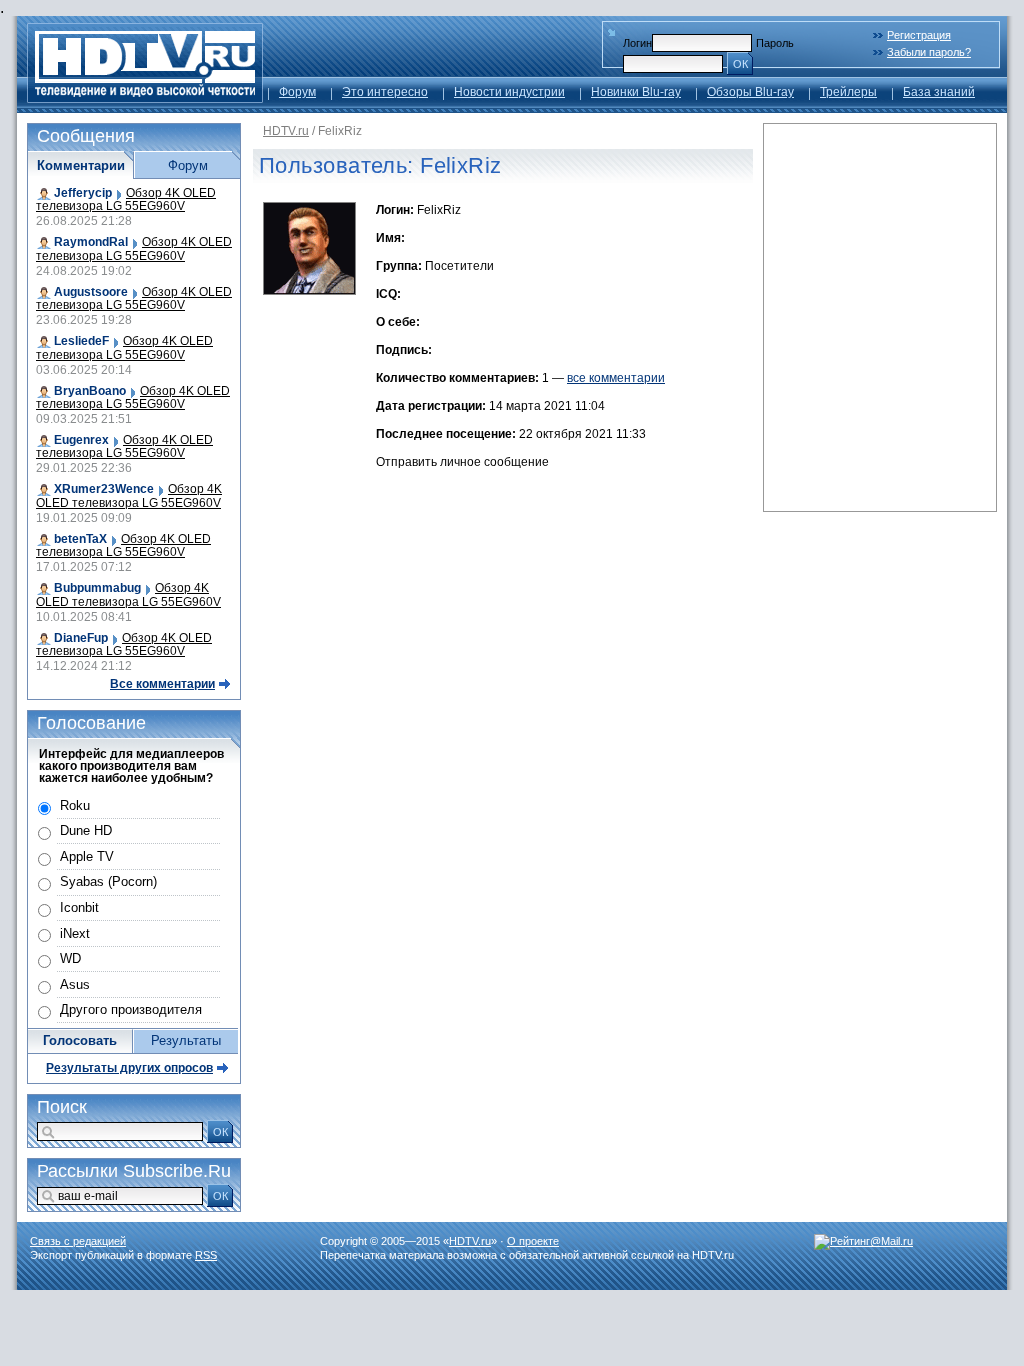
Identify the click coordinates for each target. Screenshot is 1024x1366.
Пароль (775, 43)
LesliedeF (81, 341)
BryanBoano (90, 391)
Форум (297, 92)
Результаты (186, 1040)
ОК (740, 64)
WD (70, 958)
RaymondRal (91, 242)
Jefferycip (83, 193)
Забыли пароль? (929, 52)
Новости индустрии (509, 92)
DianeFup (81, 638)
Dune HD (86, 830)
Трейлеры (848, 92)
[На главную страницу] (145, 97)
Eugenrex (81, 440)
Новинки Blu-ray (636, 92)
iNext (75, 933)
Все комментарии (162, 684)
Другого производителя (131, 1009)
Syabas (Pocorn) (108, 881)
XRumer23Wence (104, 489)
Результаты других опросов (129, 1068)
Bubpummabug (97, 588)
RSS (206, 1255)
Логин (637, 43)
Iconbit (79, 907)
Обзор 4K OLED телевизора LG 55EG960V (126, 199)
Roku (75, 805)
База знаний (939, 92)
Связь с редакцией (78, 1241)
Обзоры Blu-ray (750, 92)
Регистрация (919, 35)
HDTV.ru (286, 131)
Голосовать (80, 1040)
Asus (75, 984)
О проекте (533, 1241)
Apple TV (87, 856)
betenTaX (80, 539)
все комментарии (616, 378)
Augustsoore (91, 292)
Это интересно (385, 92)
